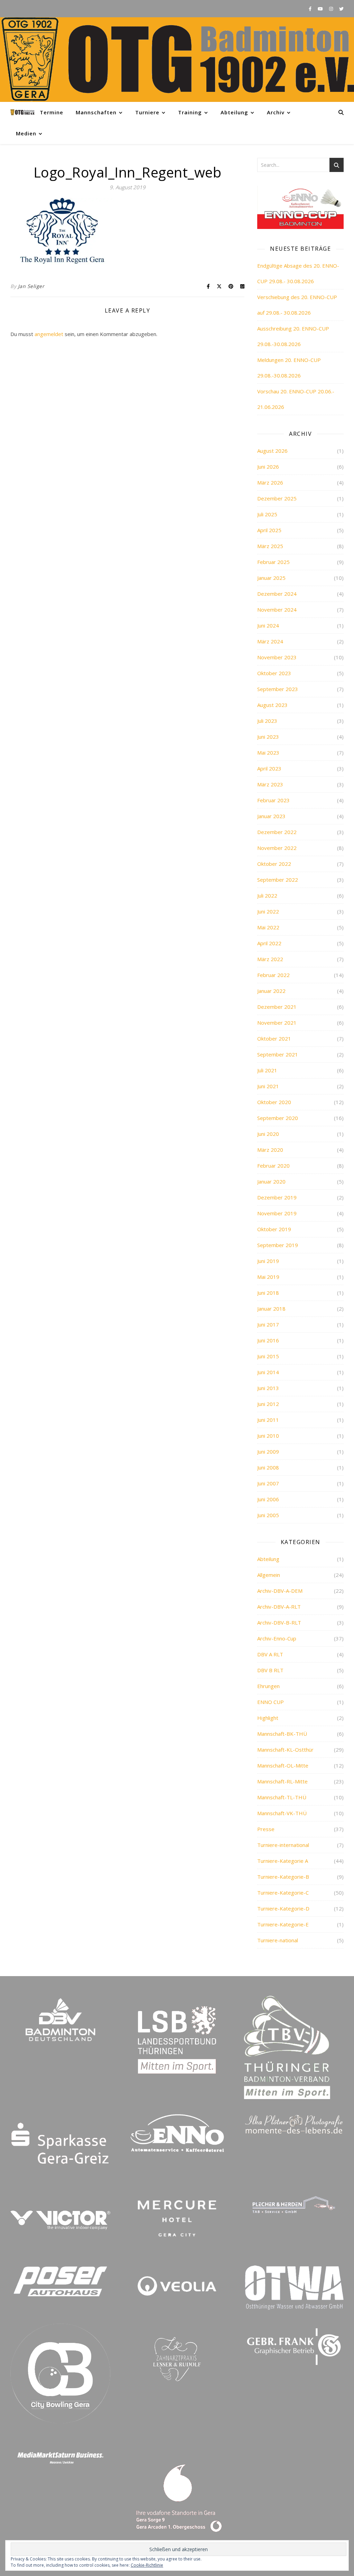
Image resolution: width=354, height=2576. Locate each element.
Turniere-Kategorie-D (283, 1908)
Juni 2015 (268, 1356)
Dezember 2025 (277, 498)
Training (190, 112)
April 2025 (269, 530)
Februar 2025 (273, 562)
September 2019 (278, 1245)
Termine (52, 112)
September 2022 (278, 880)
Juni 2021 (268, 1086)
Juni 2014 (268, 1372)
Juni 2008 (268, 1467)
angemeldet (49, 334)
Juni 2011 (268, 1420)
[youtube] (321, 9)
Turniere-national (278, 1940)
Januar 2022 (271, 991)
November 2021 (277, 1023)
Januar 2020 (271, 1181)
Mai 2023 (268, 753)
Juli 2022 (267, 896)
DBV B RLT (270, 1670)
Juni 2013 (268, 1388)
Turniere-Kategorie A (283, 1861)
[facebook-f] (311, 9)
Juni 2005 (268, 1515)
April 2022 (269, 943)
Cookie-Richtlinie (147, 2565)
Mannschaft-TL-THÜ (282, 1797)
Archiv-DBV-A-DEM (280, 1591)
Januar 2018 (271, 1309)
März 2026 (270, 482)
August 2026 (272, 451)
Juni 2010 (268, 1436)
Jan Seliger (31, 286)
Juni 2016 (268, 1340)
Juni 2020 (268, 1134)
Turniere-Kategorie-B (283, 1877)
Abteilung (234, 112)
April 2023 (269, 768)
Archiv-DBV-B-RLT (279, 1622)
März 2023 (270, 784)
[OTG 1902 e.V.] (177, 60)
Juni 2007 (268, 1483)
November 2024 (277, 610)
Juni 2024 (268, 625)
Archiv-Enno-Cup (277, 1638)
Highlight (268, 1718)
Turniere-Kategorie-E (283, 1924)
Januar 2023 (271, 816)
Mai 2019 (268, 1277)
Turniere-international (283, 1845)
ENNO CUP (271, 1702)
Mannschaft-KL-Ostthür (285, 1750)
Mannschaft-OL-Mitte (283, 1765)
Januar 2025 (271, 578)
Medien (26, 133)
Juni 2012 (268, 1404)
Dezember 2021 (277, 1007)
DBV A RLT (270, 1654)
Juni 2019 (268, 1261)
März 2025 (270, 546)
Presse (266, 1829)
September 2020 (278, 1118)
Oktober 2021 (274, 1038)
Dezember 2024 (277, 594)
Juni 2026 (268, 467)
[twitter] (341, 9)
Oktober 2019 (274, 1229)
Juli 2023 (267, 721)
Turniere (147, 112)
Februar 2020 (273, 1166)
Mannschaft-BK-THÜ (282, 1734)
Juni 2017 (268, 1324)
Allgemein (269, 1575)
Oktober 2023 (274, 673)
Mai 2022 (268, 927)
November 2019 (277, 1213)
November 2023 (277, 657)
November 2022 (277, 848)
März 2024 (270, 641)
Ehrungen (268, 1686)
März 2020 (270, 1150)
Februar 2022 (273, 975)
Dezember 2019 (277, 1197)
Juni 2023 (268, 737)
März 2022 (270, 959)
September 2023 (278, 689)
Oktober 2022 (274, 864)
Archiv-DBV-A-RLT (279, 1607)
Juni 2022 (268, 911)
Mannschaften (96, 112)
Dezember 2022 (277, 832)
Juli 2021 (267, 1070)
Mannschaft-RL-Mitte (282, 1781)
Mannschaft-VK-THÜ (282, 1813)
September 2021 (278, 1054)
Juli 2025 (267, 514)
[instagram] (332, 9)
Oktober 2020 (274, 1102)
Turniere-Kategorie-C (283, 1893)
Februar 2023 (273, 800)
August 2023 (272, 705)
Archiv (276, 112)
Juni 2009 (268, 1452)
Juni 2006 (268, 1499)
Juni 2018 (268, 1293)
